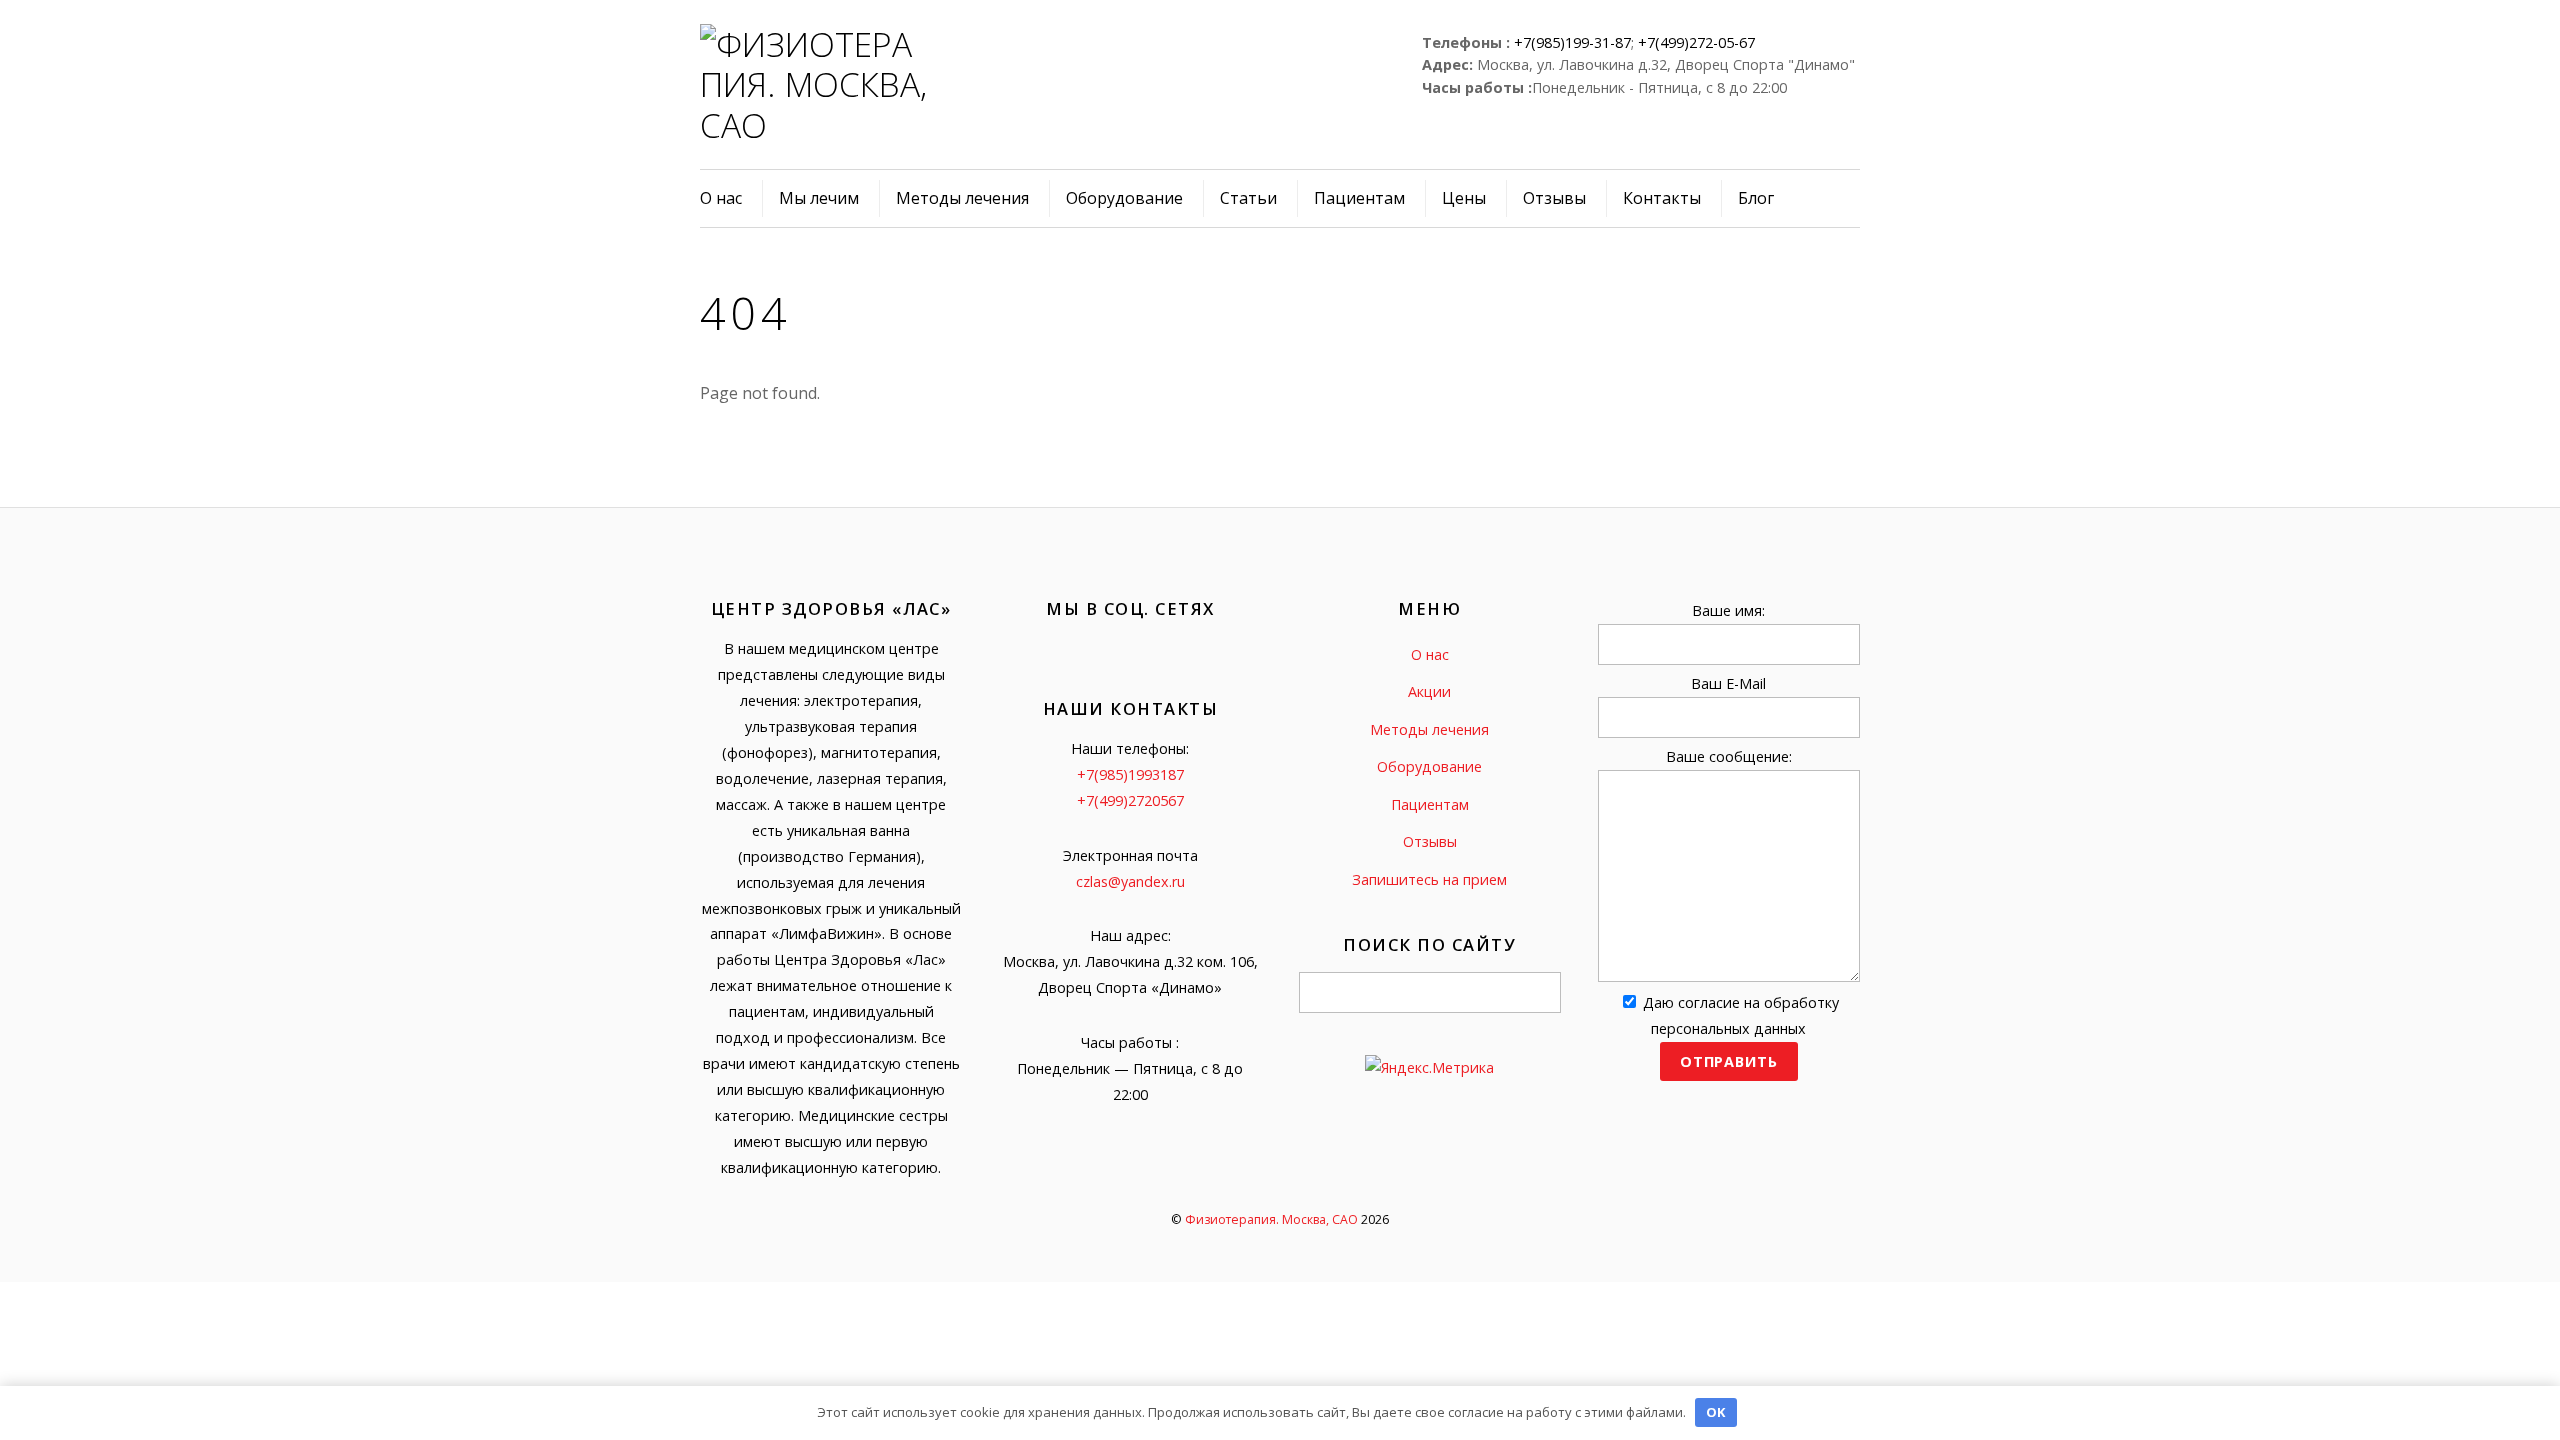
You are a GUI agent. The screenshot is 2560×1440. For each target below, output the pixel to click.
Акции (1429, 691)
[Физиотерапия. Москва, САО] (816, 125)
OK (1716, 1412)
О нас (721, 198)
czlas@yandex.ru (1130, 881)
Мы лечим (819, 198)
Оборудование (1124, 198)
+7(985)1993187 (1130, 774)
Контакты (1662, 198)
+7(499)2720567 (1130, 800)
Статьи (1248, 198)
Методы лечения (962, 198)
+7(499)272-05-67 (1696, 42)
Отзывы (1554, 198)
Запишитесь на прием (1429, 879)
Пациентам (1359, 198)
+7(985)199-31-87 (1572, 42)
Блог (1756, 198)
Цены (1464, 198)
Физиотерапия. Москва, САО (1271, 1219)
